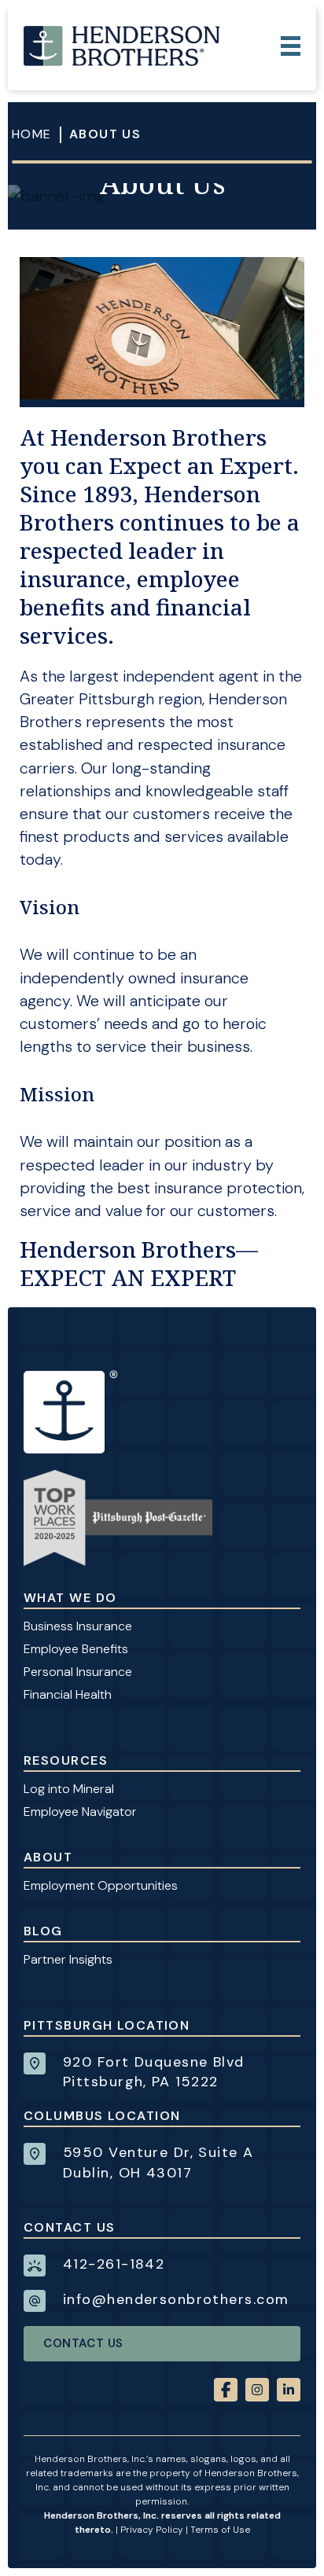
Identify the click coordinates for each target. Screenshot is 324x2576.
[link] (122, 46)
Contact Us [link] (83, 2343)
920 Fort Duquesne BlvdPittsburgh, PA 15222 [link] (154, 2072)
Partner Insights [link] (68, 1959)
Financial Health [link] (68, 1694)
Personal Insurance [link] (78, 1672)
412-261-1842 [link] (114, 2264)
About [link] (48, 1857)
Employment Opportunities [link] (101, 1885)
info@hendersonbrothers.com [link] (176, 2299)
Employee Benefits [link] (76, 1649)
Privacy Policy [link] (152, 2530)
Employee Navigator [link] (80, 1812)
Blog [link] (43, 1931)
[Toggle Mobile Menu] (291, 46)
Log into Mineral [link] (69, 1789)
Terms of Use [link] (220, 2530)
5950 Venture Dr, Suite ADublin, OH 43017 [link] (158, 2162)
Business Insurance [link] (78, 1626)
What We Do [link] (70, 1598)
